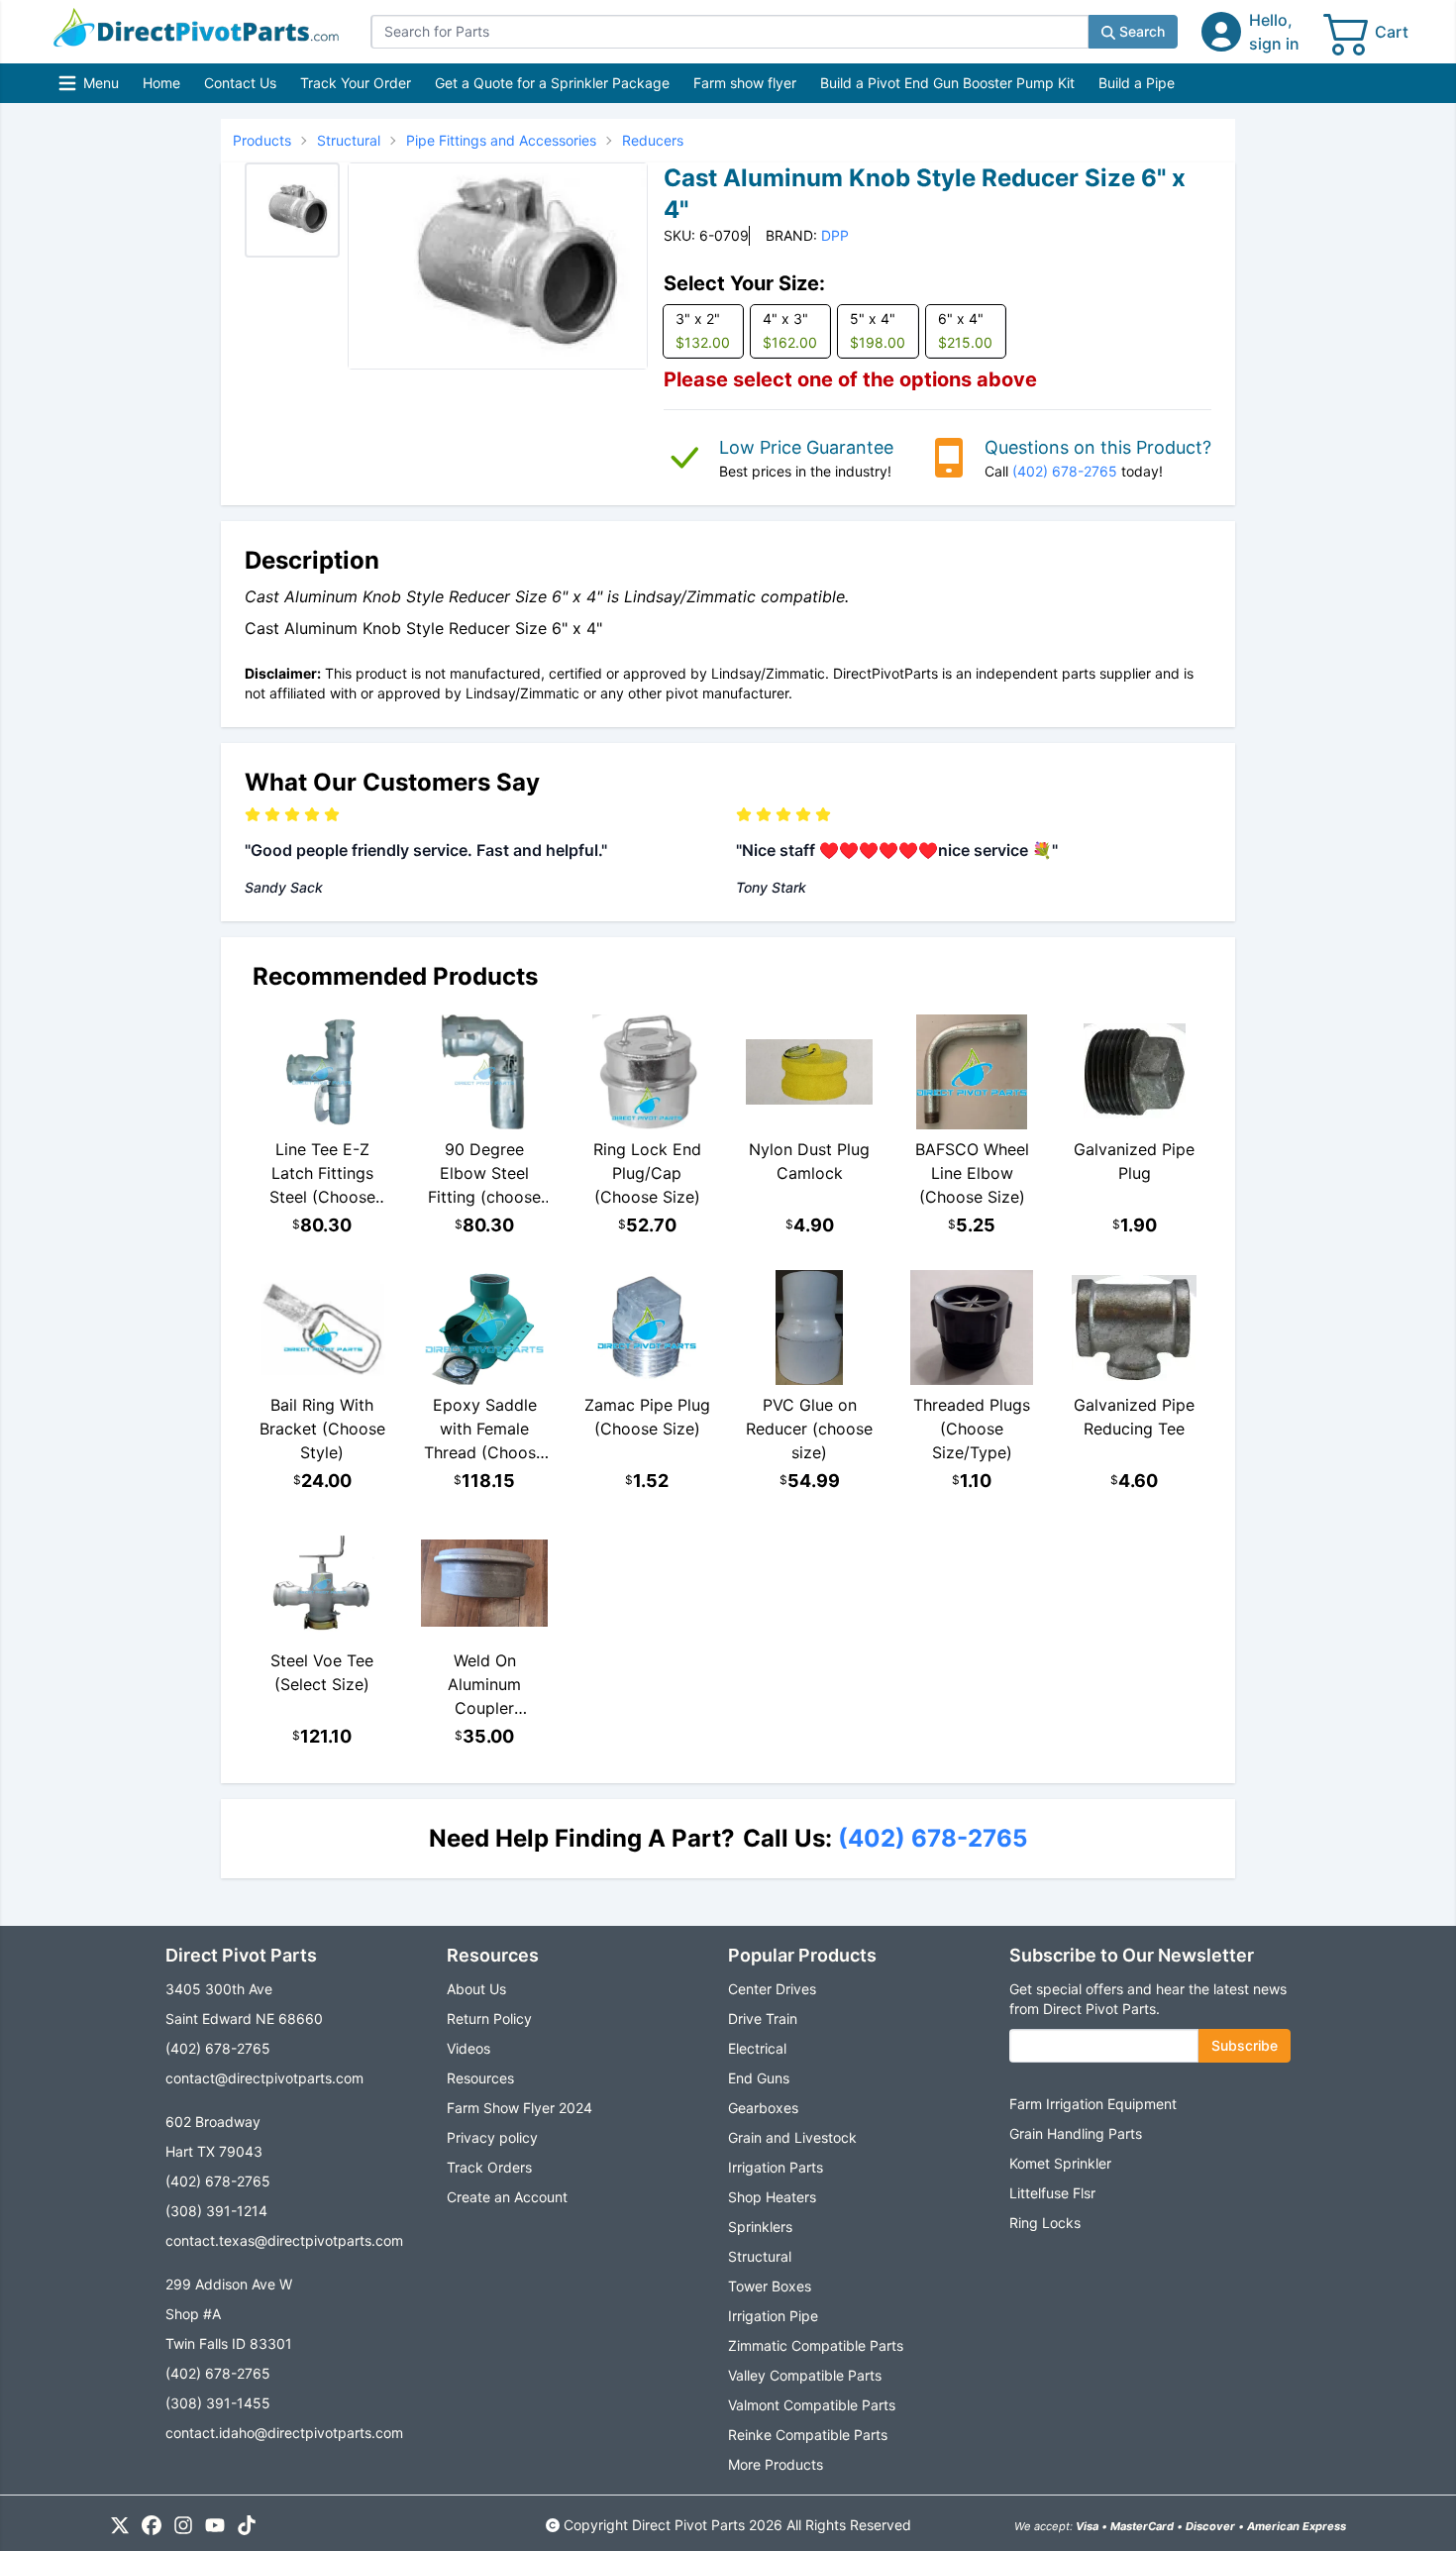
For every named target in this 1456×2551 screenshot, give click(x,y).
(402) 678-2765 (1065, 471)
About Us (476, 1989)
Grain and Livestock (792, 2137)
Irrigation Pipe (773, 2316)
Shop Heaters (772, 2197)
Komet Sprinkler (1060, 2163)
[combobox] (729, 32)
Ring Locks (1045, 2223)
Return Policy (489, 2019)
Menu (91, 88)
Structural (760, 2256)
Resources (480, 2078)
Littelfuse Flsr (1052, 2193)
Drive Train (763, 2019)
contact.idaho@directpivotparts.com (284, 2433)
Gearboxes (763, 2108)
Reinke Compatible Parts (808, 2435)
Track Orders (489, 2167)
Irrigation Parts (776, 2167)
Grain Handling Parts (1076, 2133)
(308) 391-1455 (218, 2403)
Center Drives (772, 1989)
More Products (776, 2464)
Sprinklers (760, 2227)
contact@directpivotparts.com (264, 2078)
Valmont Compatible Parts (812, 2405)
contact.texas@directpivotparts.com (284, 2240)
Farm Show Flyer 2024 (520, 2108)
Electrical (757, 2048)
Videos (468, 2048)
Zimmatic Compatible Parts (816, 2345)
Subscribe (1245, 2045)
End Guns (759, 2078)
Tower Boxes (770, 2286)
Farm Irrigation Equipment (1093, 2104)
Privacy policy (492, 2137)
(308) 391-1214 (216, 2211)
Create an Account (507, 2197)
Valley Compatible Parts (805, 2375)
